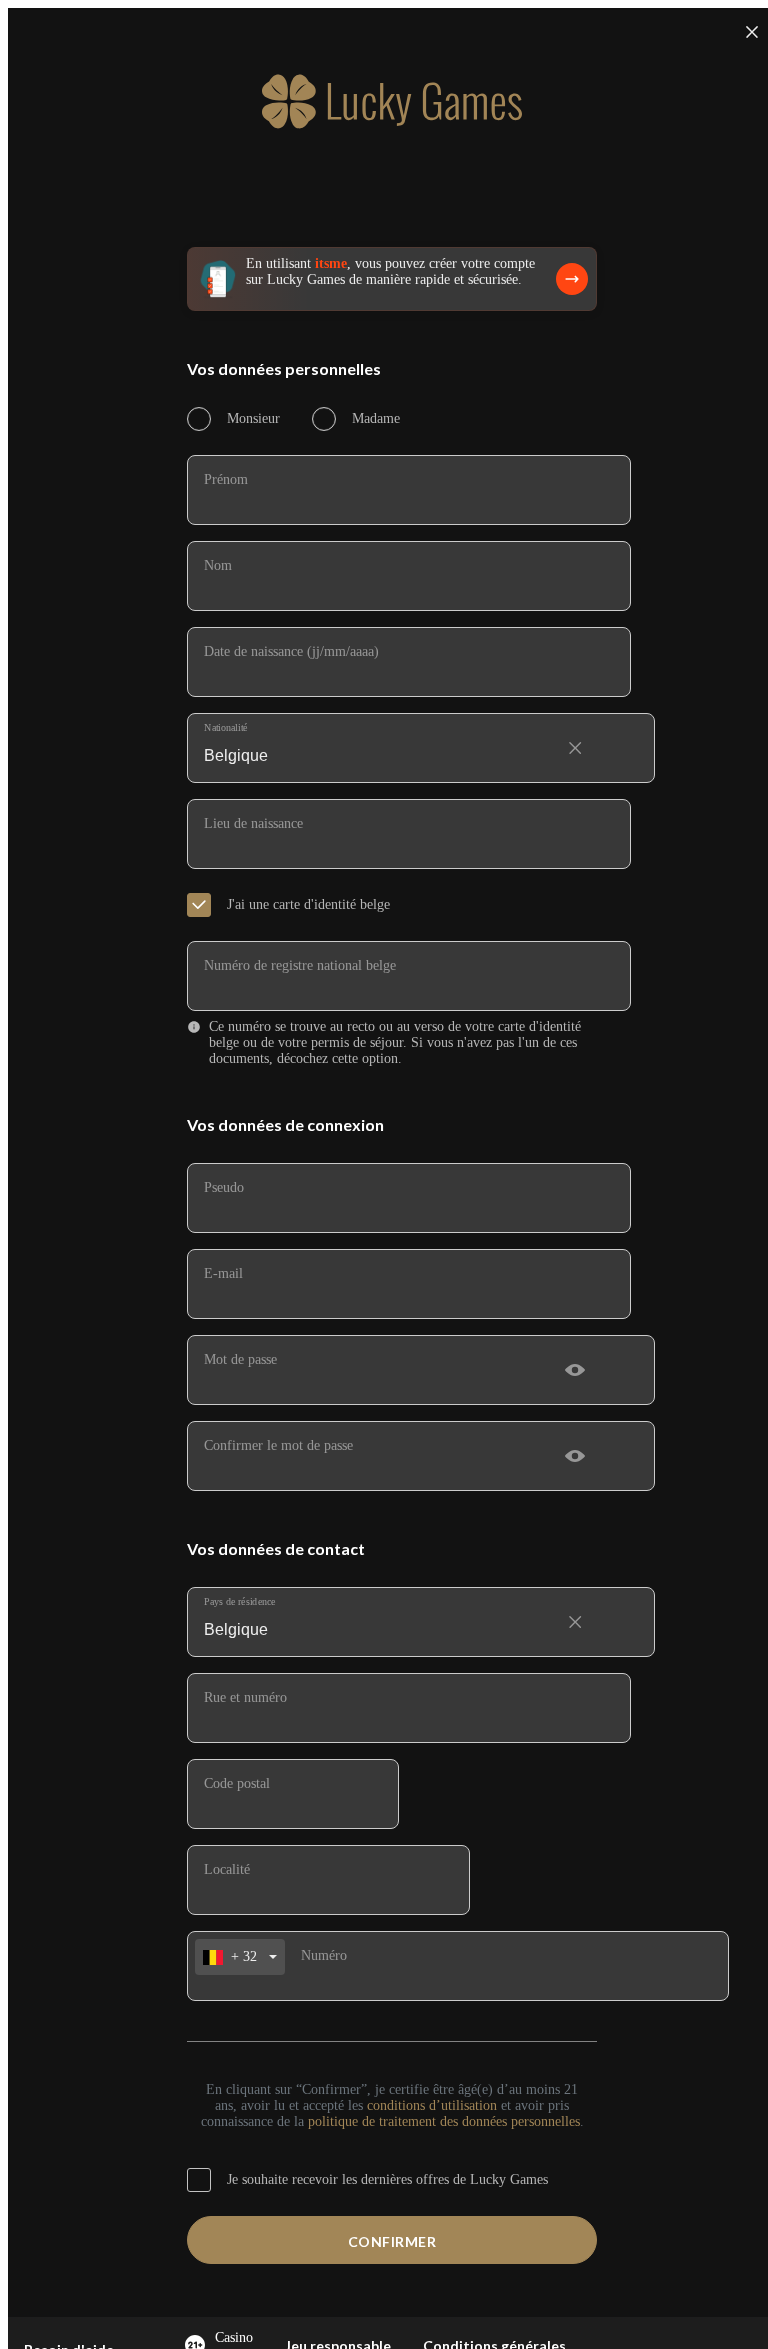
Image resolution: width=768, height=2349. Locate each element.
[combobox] (392, 740)
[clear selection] (575, 748)
